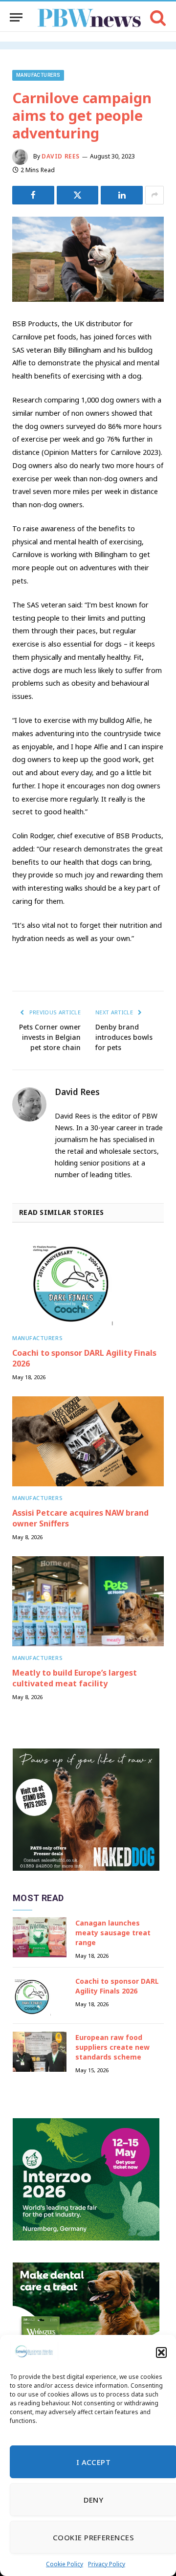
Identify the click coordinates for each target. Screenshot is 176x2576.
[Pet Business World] (89, 17)
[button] (161, 2352)
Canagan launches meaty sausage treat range (113, 1933)
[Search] (157, 17)
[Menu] (16, 17)
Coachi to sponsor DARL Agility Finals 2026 (84, 1358)
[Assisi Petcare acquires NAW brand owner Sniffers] (88, 1442)
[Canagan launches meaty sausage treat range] (40, 1938)
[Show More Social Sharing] (154, 195)
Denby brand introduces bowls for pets (124, 1037)
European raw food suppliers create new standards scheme (112, 2047)
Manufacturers (38, 75)
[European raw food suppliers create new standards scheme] (40, 2052)
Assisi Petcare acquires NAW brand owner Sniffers (80, 1518)
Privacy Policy (107, 2564)
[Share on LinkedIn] (122, 195)
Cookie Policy (65, 2564)
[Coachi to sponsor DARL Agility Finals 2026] (88, 1282)
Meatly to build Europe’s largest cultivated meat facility (75, 1678)
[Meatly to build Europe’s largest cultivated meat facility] (88, 1602)
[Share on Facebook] (33, 195)
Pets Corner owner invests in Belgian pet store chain (50, 1037)
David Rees (61, 156)
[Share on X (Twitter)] (78, 195)
